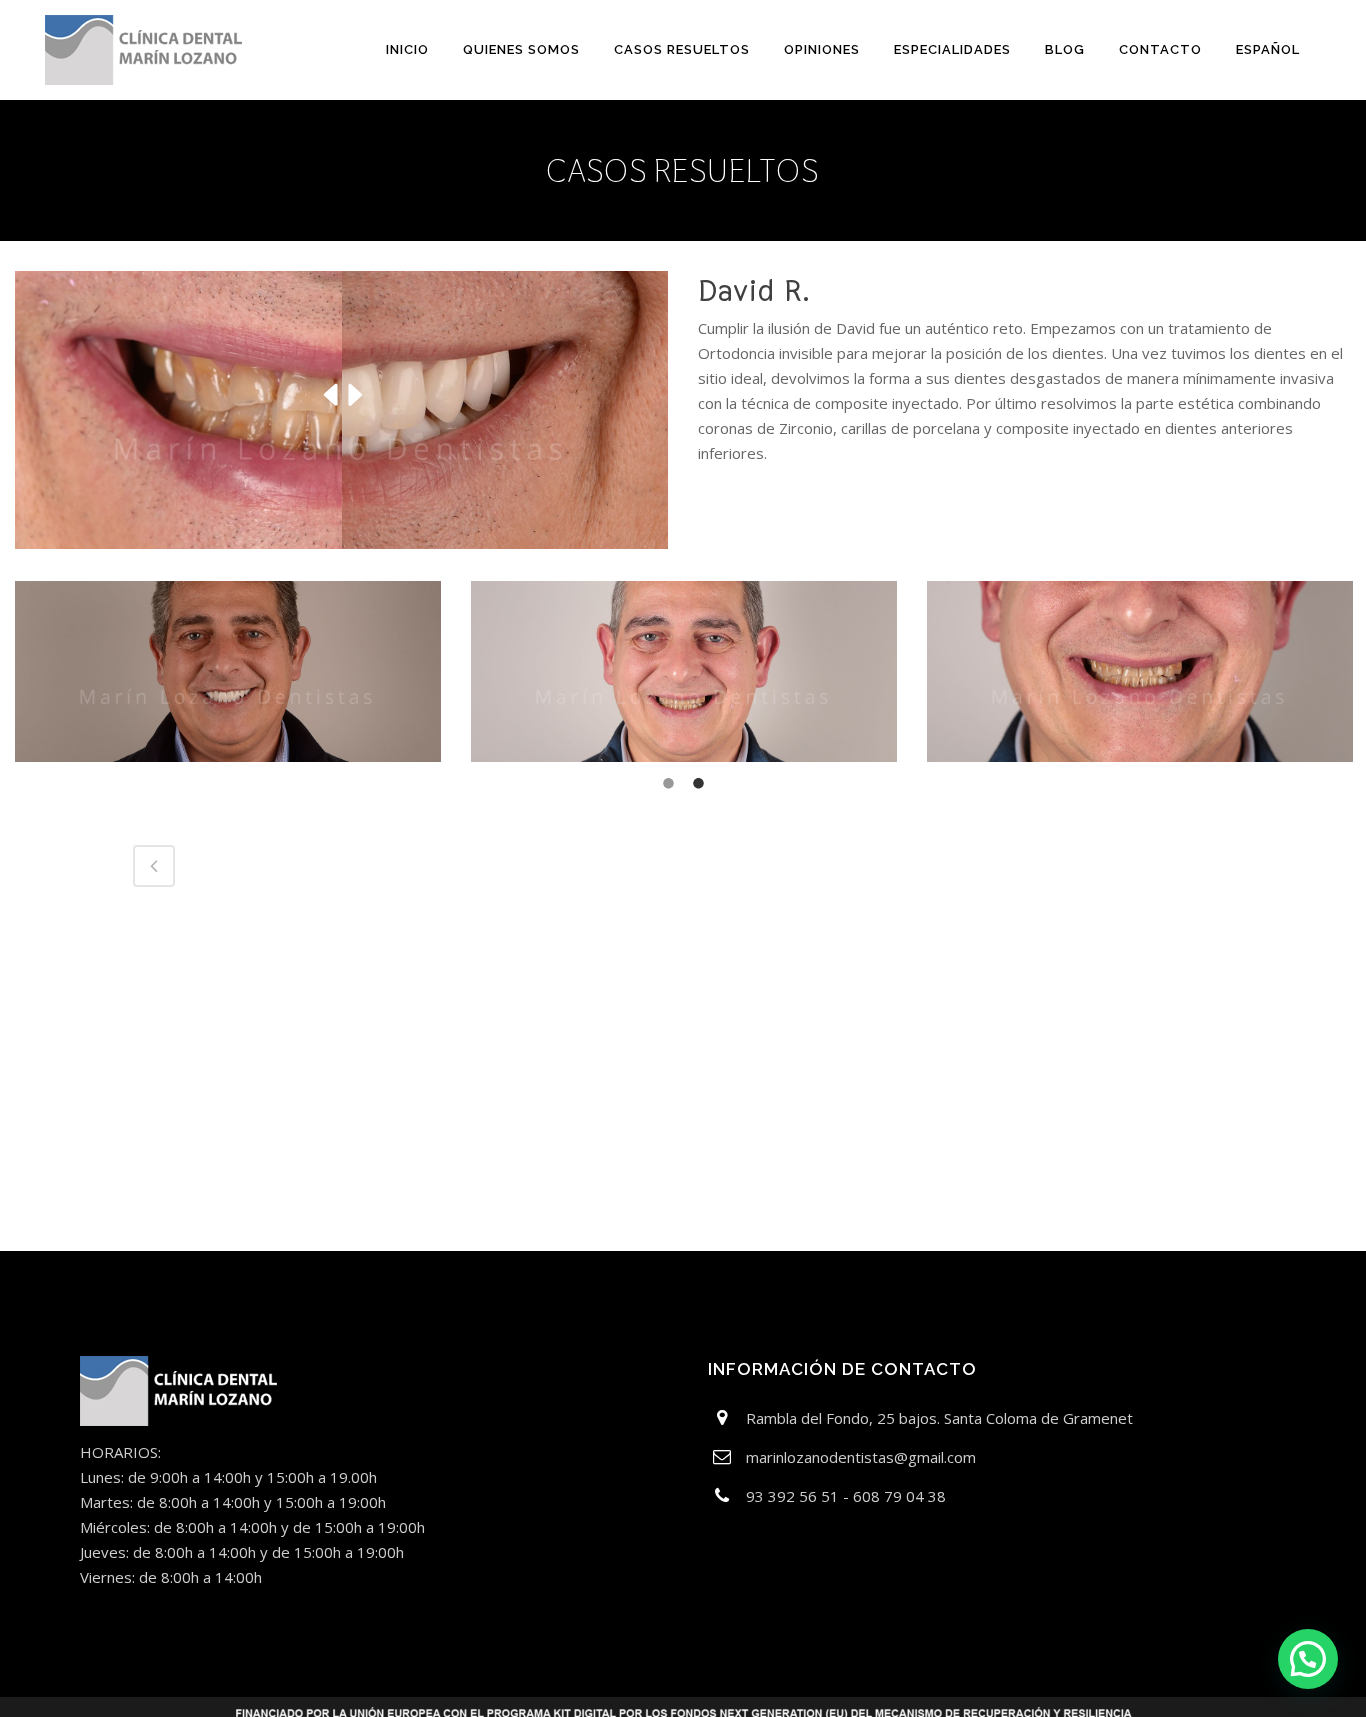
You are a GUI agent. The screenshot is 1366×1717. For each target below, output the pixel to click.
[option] (228, 671)
